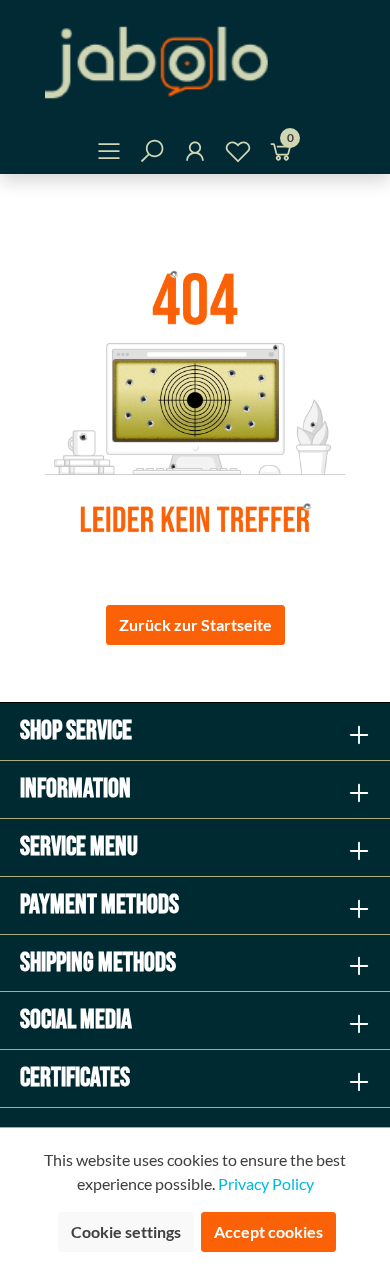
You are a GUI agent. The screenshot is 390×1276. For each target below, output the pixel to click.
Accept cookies (268, 1231)
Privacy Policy (266, 1183)
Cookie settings (126, 1231)
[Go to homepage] (195, 62)
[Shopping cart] (281, 154)
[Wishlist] (238, 154)
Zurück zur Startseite (195, 624)
